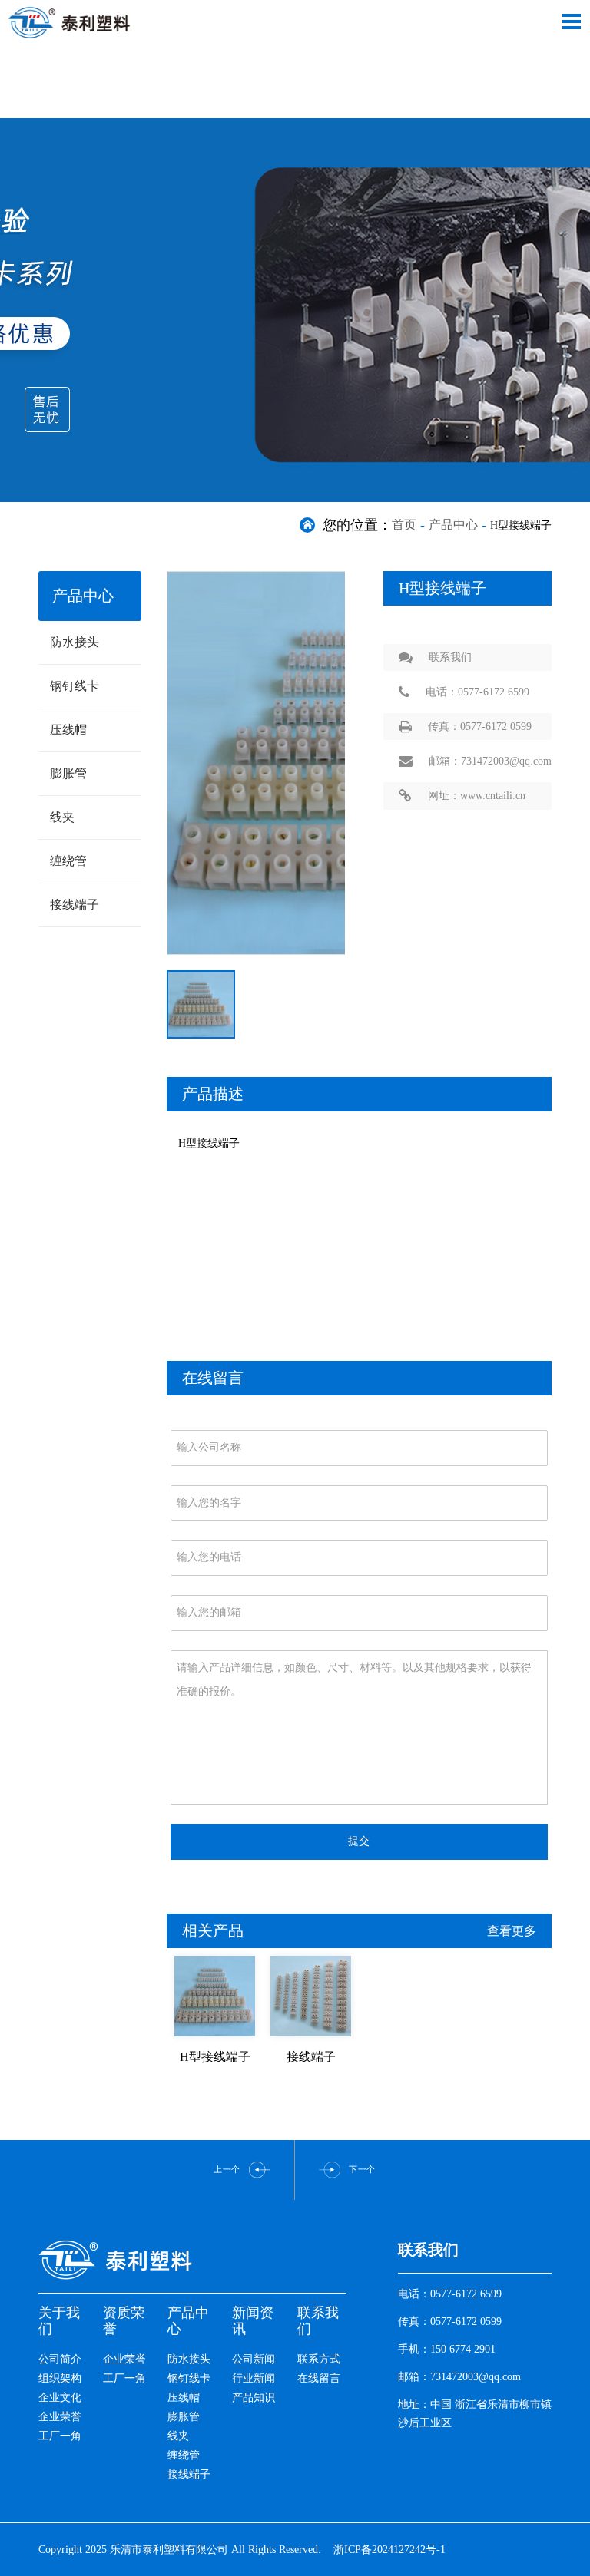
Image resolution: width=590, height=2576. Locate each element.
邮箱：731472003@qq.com (490, 761)
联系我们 (450, 657)
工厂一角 (60, 2436)
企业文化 (60, 2398)
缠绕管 (68, 861)
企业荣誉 (60, 2417)
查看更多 (512, 1931)
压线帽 (68, 730)
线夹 (62, 817)
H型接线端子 (215, 2057)
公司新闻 (254, 2359)
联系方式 (319, 2359)
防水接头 (75, 642)
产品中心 (453, 525)
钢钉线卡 (75, 686)
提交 (359, 1841)
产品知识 (254, 2398)
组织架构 (60, 2378)
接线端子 (75, 905)
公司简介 (60, 2359)
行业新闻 (254, 2378)
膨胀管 (68, 773)
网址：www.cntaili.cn (477, 796)
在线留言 (319, 2378)
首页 (404, 525)
